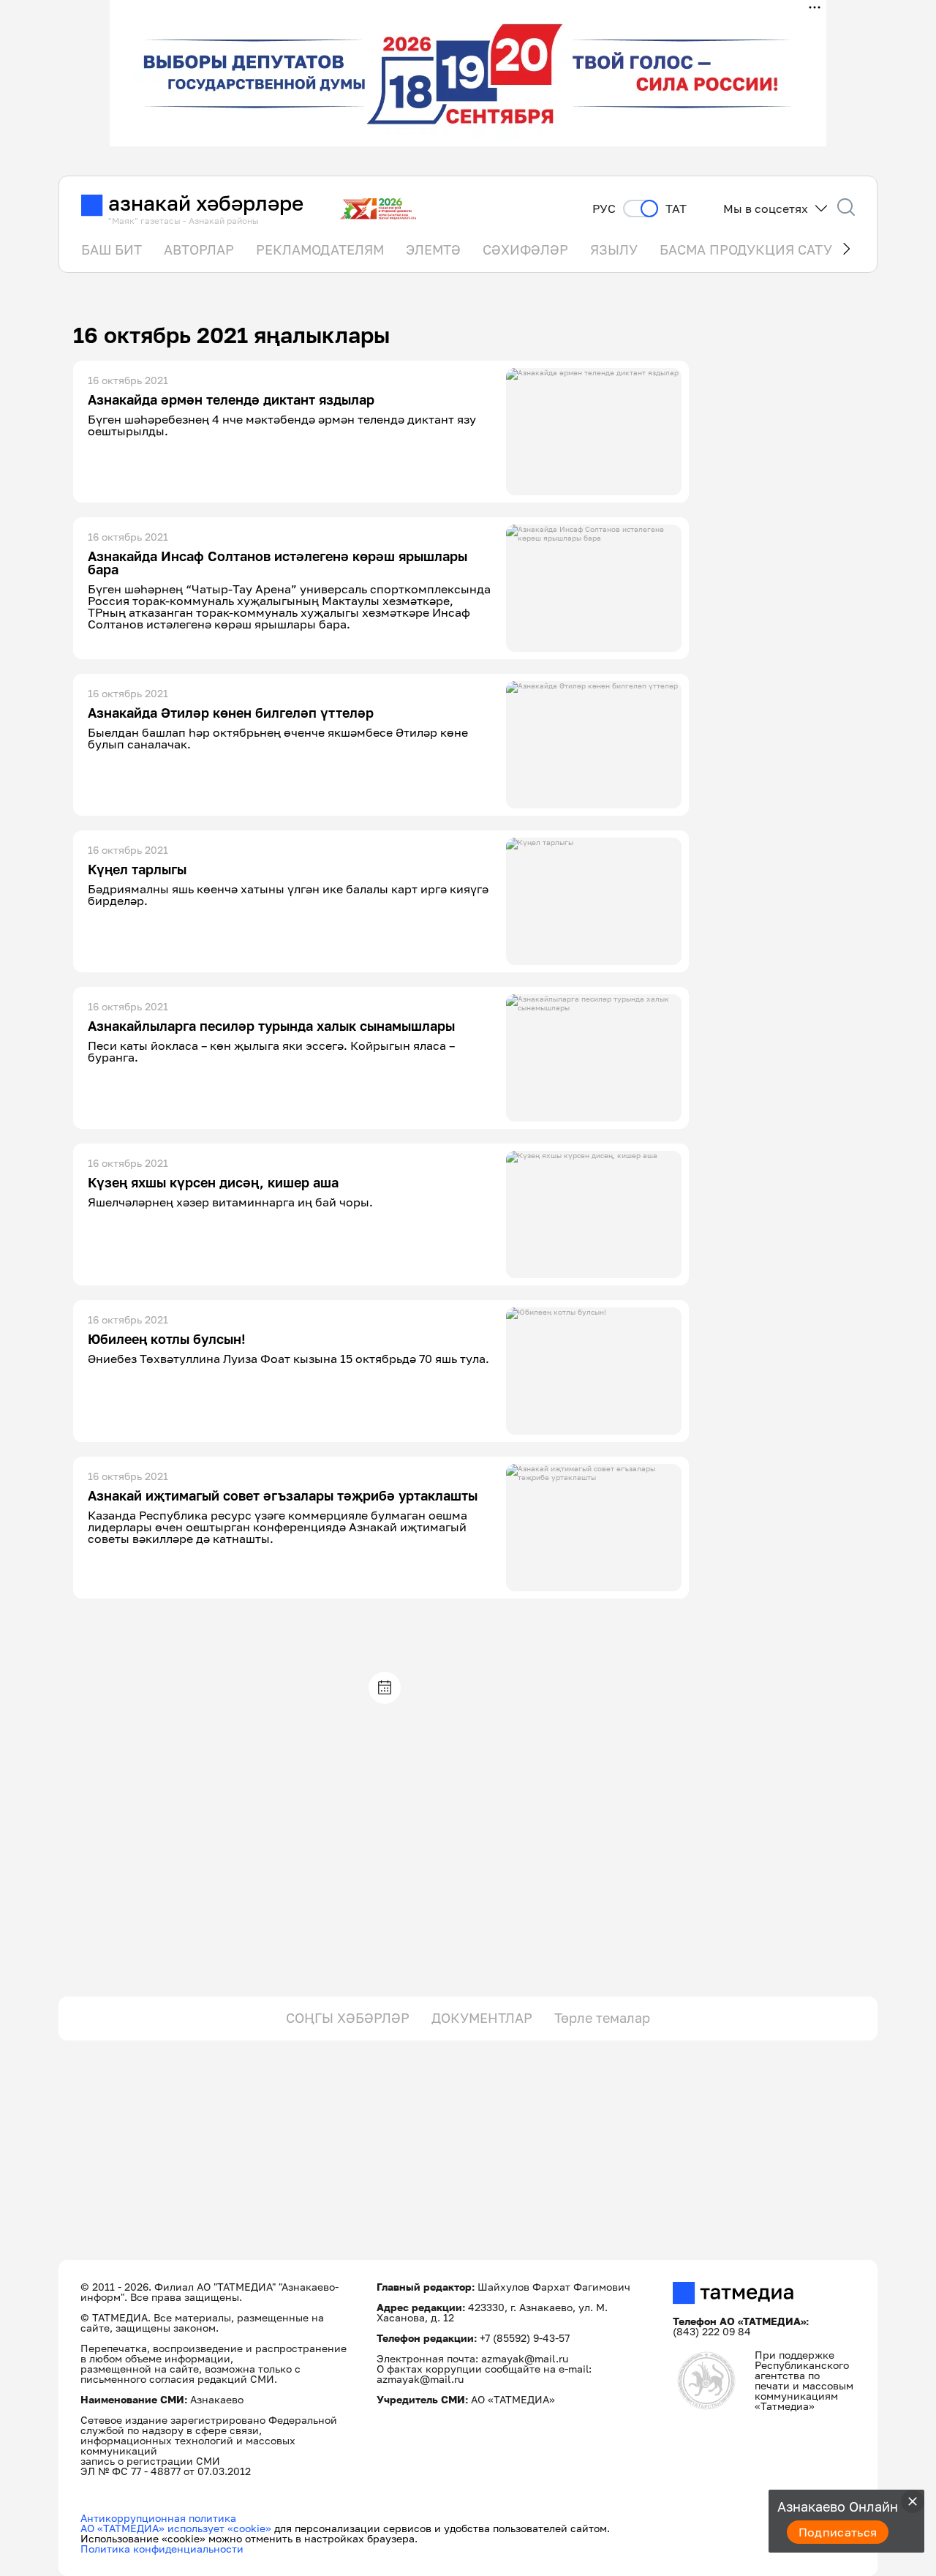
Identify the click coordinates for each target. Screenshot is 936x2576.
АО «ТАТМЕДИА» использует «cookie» (176, 2528)
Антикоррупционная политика (158, 2518)
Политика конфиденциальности (162, 2549)
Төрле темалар (602, 2018)
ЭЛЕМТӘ (433, 249)
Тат (676, 209)
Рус (604, 209)
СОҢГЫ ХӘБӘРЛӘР (348, 2018)
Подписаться (838, 2532)
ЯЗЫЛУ (614, 249)
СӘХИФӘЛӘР (525, 249)
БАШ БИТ (112, 249)
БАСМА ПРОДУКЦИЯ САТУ (746, 249)
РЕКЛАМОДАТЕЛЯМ (320, 249)
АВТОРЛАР (199, 249)
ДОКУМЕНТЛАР (482, 2018)
